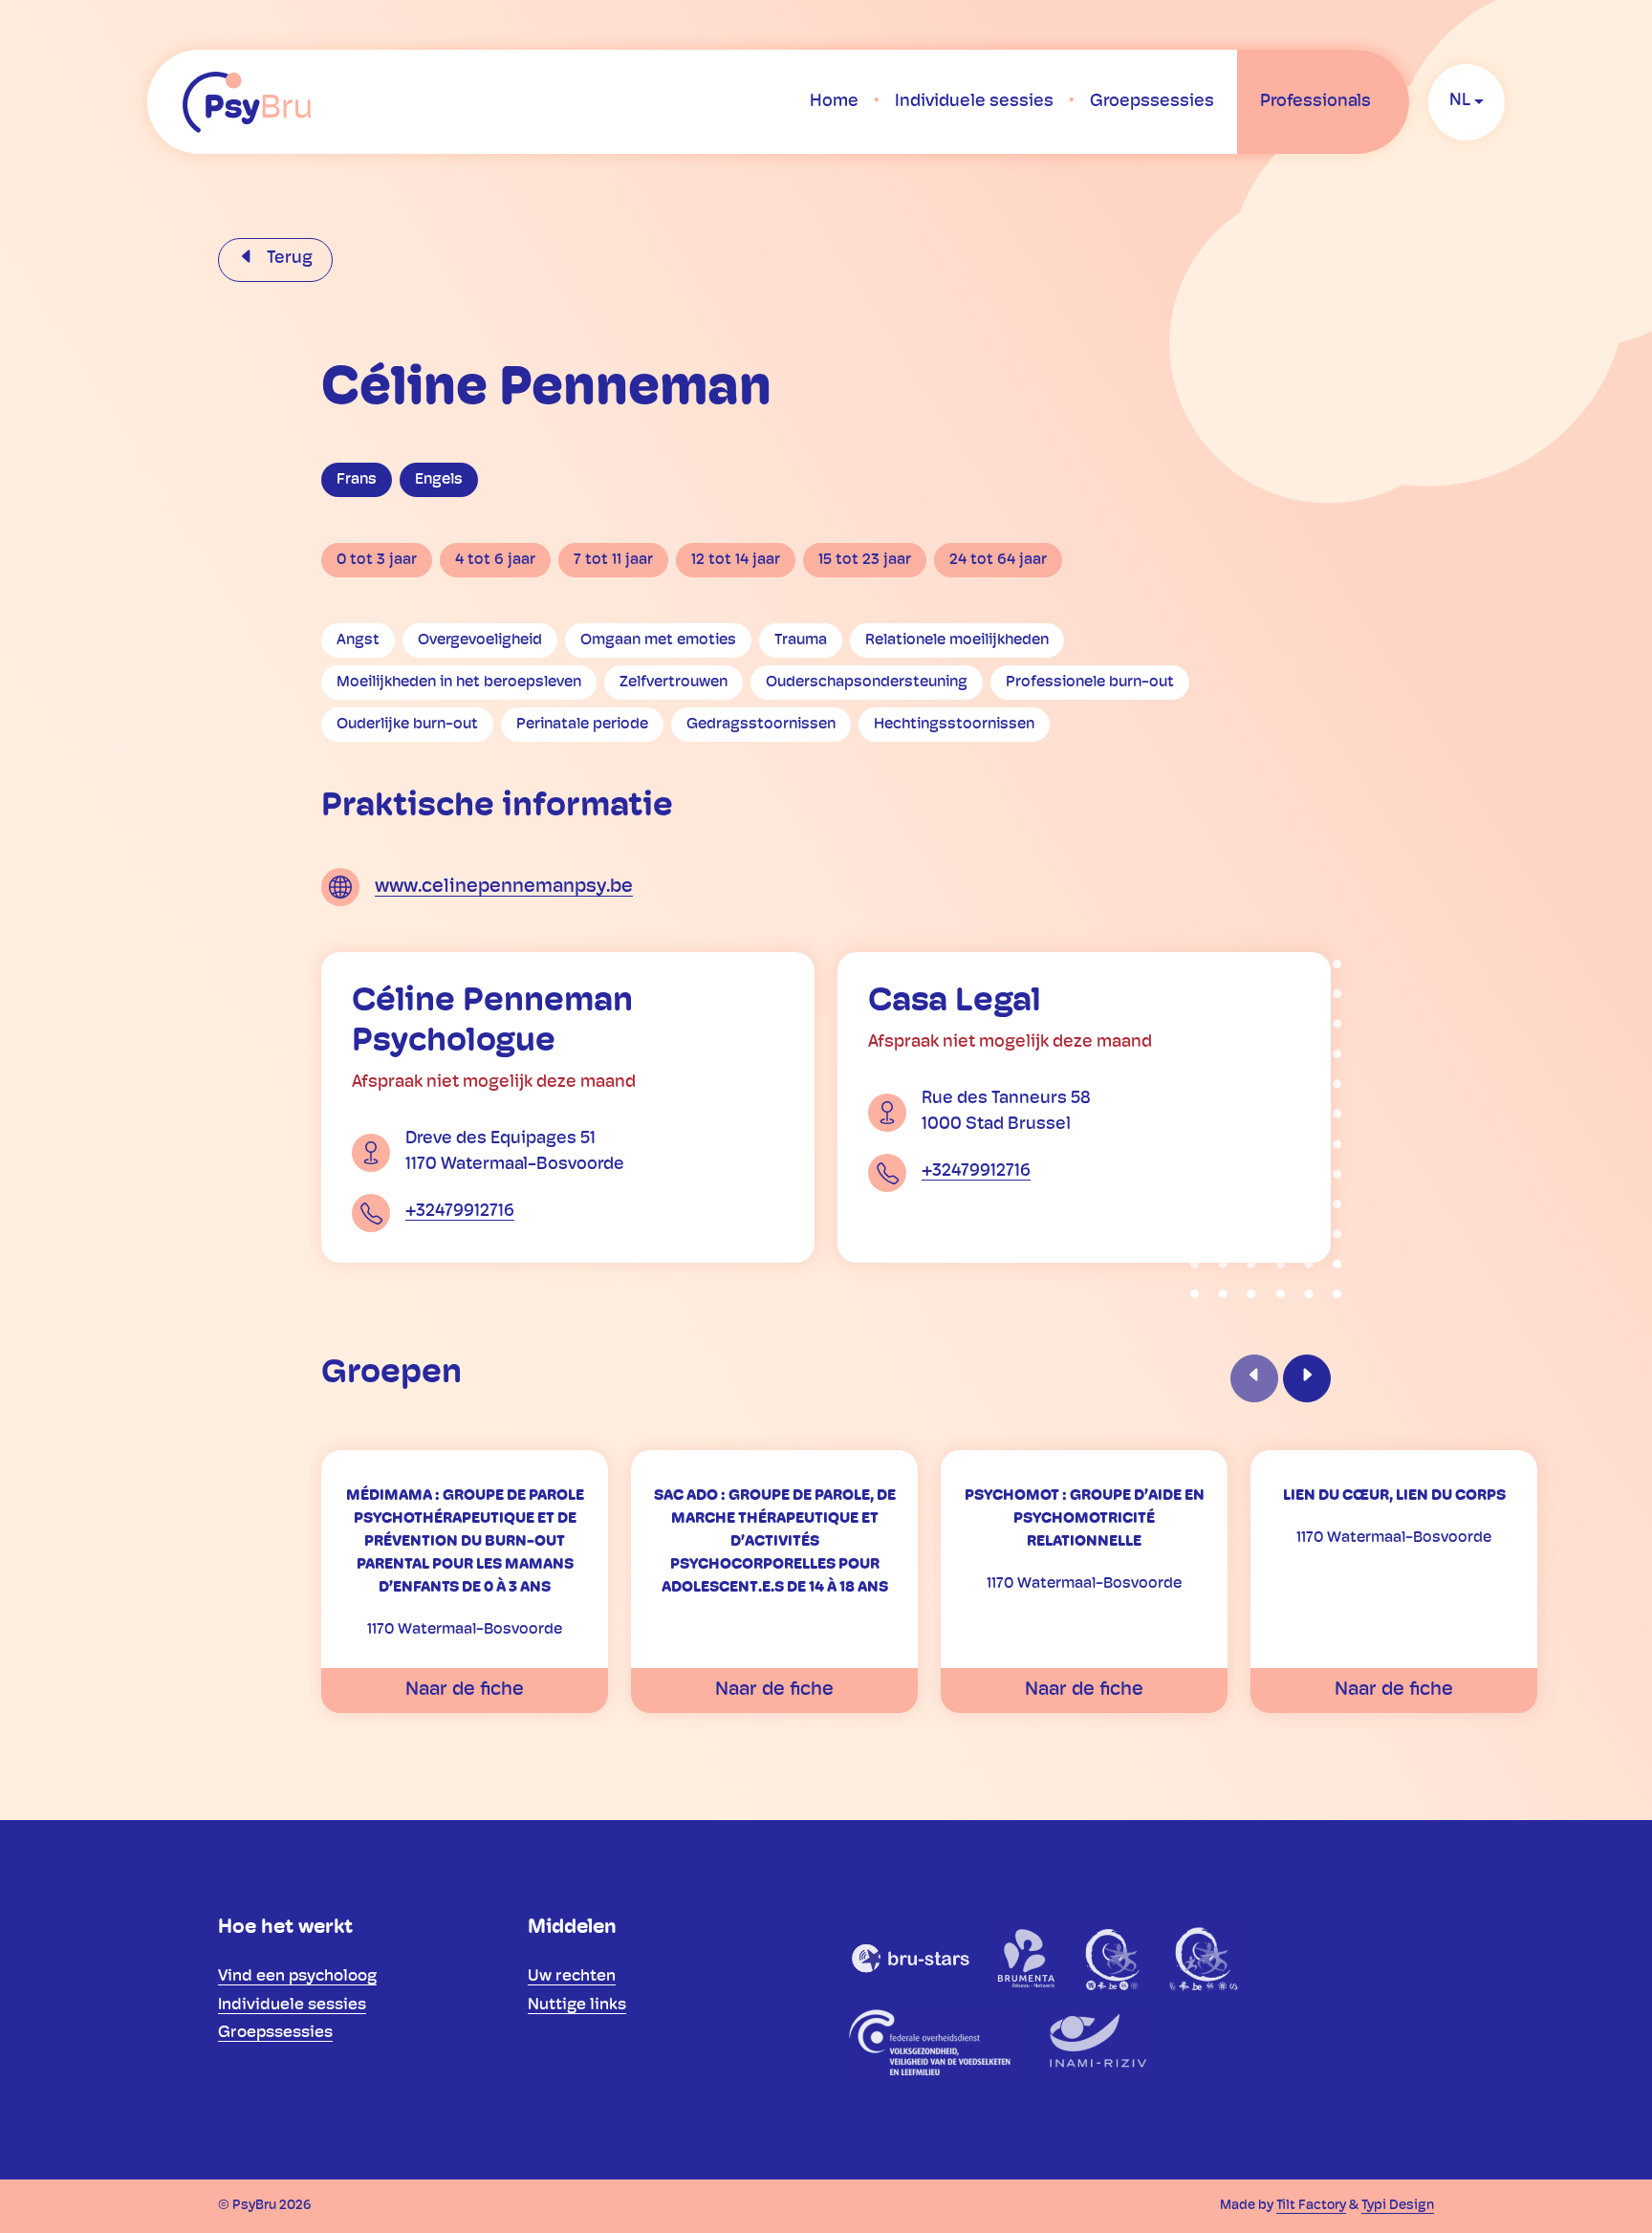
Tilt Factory (1311, 2206)
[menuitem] (834, 102)
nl (1460, 101)
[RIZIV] (1095, 2042)
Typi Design (1398, 2206)
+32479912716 (460, 1212)
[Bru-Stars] (911, 1958)
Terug (288, 259)
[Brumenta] (1028, 1958)
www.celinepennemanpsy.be (504, 887)
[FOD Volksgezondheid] (933, 2042)
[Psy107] (1114, 1958)
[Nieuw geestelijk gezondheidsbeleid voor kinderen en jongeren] (1203, 1958)
